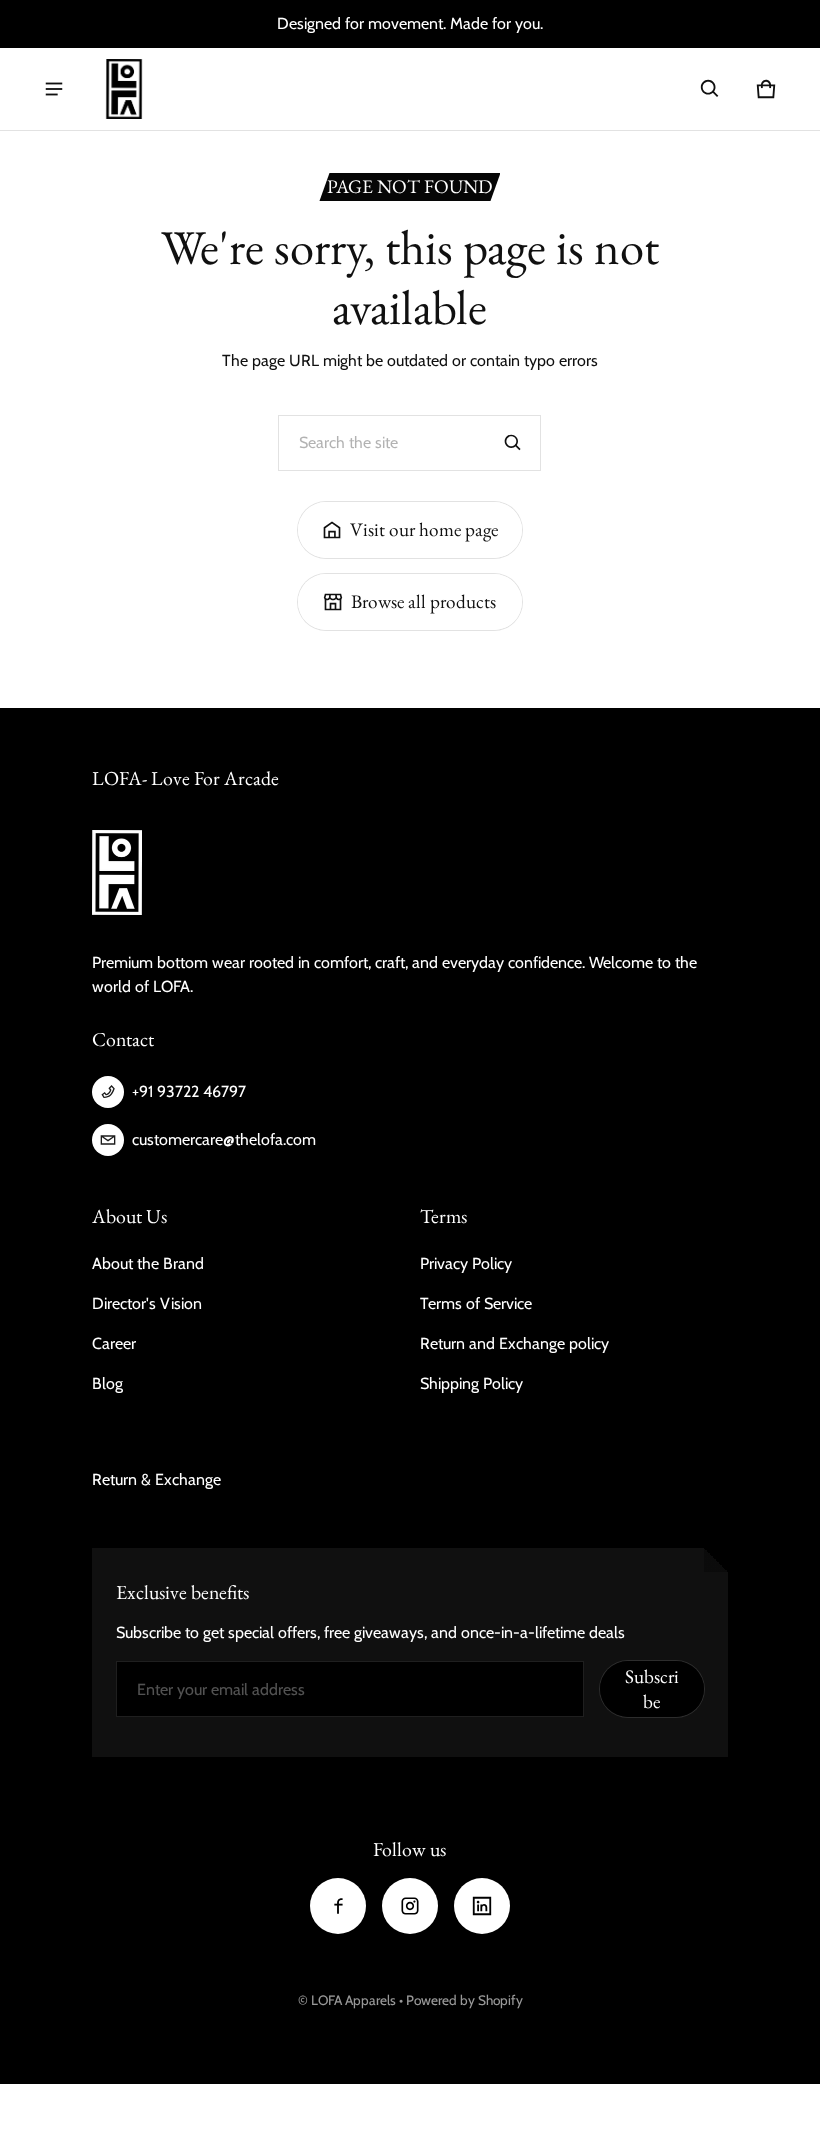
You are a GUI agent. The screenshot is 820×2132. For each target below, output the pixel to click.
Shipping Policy (471, 1383)
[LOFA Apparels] (124, 89)
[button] (710, 89)
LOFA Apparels (355, 2000)
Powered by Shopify (464, 2000)
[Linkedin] (482, 1906)
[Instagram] (410, 1906)
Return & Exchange (156, 1479)
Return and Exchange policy (514, 1343)
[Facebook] (338, 1906)
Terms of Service (476, 1303)
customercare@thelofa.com (224, 1139)
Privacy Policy (466, 1263)
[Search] (513, 443)
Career (114, 1343)
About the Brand (148, 1263)
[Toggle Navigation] (54, 89)
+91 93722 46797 (189, 1091)
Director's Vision (147, 1303)
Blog (107, 1383)
